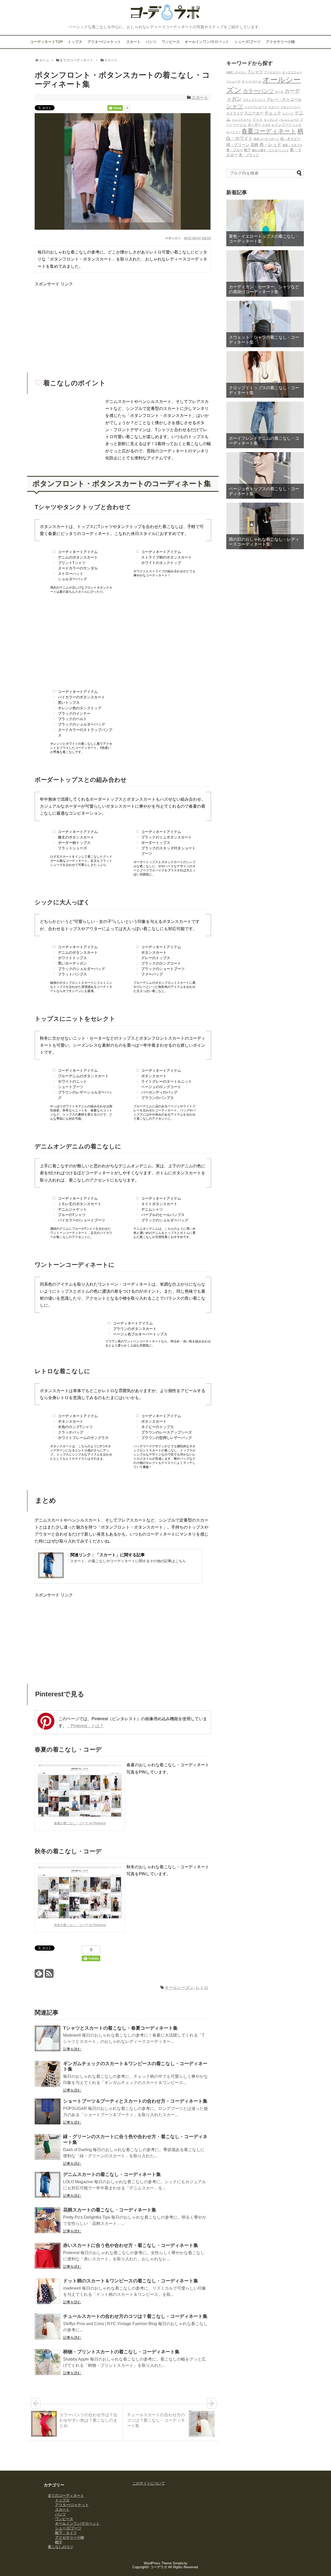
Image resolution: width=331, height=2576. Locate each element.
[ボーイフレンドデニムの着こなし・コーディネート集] (265, 425)
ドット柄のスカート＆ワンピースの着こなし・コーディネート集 (131, 2281)
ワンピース (171, 42)
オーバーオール (251, 81)
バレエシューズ (289, 120)
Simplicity (180, 2563)
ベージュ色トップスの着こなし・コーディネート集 (264, 491)
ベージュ (240, 125)
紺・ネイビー (290, 139)
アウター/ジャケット (104, 42)
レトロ (202, 1988)
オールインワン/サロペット (207, 42)
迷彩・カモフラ (292, 145)
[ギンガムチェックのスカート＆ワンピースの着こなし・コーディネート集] (48, 2075)
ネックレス (271, 120)
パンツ (151, 42)
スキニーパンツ (291, 107)
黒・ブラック (249, 155)
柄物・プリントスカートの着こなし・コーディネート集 (121, 2352)
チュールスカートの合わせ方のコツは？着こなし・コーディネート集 (135, 2316)
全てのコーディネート (66, 2495)
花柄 (254, 145)
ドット (258, 120)
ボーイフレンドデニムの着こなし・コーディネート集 (264, 441)
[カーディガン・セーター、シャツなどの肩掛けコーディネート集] (265, 273)
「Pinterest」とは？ (85, 1726)
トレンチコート (242, 120)
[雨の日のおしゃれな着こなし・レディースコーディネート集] (265, 526)
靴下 (247, 150)
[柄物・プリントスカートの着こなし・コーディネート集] (48, 2363)
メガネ (266, 125)
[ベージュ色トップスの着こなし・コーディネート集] (265, 475)
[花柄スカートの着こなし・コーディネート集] (48, 2221)
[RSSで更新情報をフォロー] (49, 1975)
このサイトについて (149, 2483)
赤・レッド (270, 144)
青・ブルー (235, 150)
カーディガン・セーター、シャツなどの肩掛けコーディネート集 (264, 289)
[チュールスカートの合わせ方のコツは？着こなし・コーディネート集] (48, 2328)
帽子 (59, 2542)
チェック (273, 113)
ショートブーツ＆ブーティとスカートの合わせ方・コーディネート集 (135, 2101)
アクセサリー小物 (280, 42)
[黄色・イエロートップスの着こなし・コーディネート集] (265, 223)
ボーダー (254, 125)
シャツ (235, 106)
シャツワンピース (256, 107)
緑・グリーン (238, 145)
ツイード (288, 113)
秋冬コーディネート (266, 139)
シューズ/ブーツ (247, 42)
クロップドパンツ (254, 100)
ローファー (233, 132)
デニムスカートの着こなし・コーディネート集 (112, 2174)
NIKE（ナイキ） (237, 72)
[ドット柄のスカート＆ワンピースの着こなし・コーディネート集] (48, 2292)
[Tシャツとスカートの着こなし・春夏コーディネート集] (48, 2039)
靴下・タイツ (66, 2533)
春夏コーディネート (269, 131)
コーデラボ (159, 2567)
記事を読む (72, 2049)
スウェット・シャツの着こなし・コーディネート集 (264, 340)
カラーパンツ (258, 91)
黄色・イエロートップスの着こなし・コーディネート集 (264, 239)
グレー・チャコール (284, 99)
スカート (133, 42)
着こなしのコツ (61, 2547)
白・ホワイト (239, 138)
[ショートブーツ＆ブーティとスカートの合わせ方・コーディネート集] (48, 2112)
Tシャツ (255, 72)
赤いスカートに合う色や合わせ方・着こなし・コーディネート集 (131, 2245)
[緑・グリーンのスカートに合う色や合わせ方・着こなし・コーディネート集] (48, 2148)
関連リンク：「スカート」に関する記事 (108, 1555)
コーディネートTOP (46, 42)
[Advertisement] (78, 324)
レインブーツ (282, 125)
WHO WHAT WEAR (197, 238)
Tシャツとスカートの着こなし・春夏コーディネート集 (120, 2028)
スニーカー (254, 113)
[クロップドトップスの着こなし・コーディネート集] (265, 374)
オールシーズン (179, 1988)
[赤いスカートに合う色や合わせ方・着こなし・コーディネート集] (48, 2257)
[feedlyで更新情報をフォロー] (39, 1975)
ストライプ (235, 113)
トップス (75, 42)
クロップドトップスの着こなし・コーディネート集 (264, 390)
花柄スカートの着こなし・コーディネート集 (110, 2210)
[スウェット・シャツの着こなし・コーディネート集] (265, 324)
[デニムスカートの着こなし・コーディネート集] (48, 2186)
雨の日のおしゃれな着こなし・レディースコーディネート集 (264, 542)
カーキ (279, 92)
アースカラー (273, 72)
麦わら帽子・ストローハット (270, 150)
